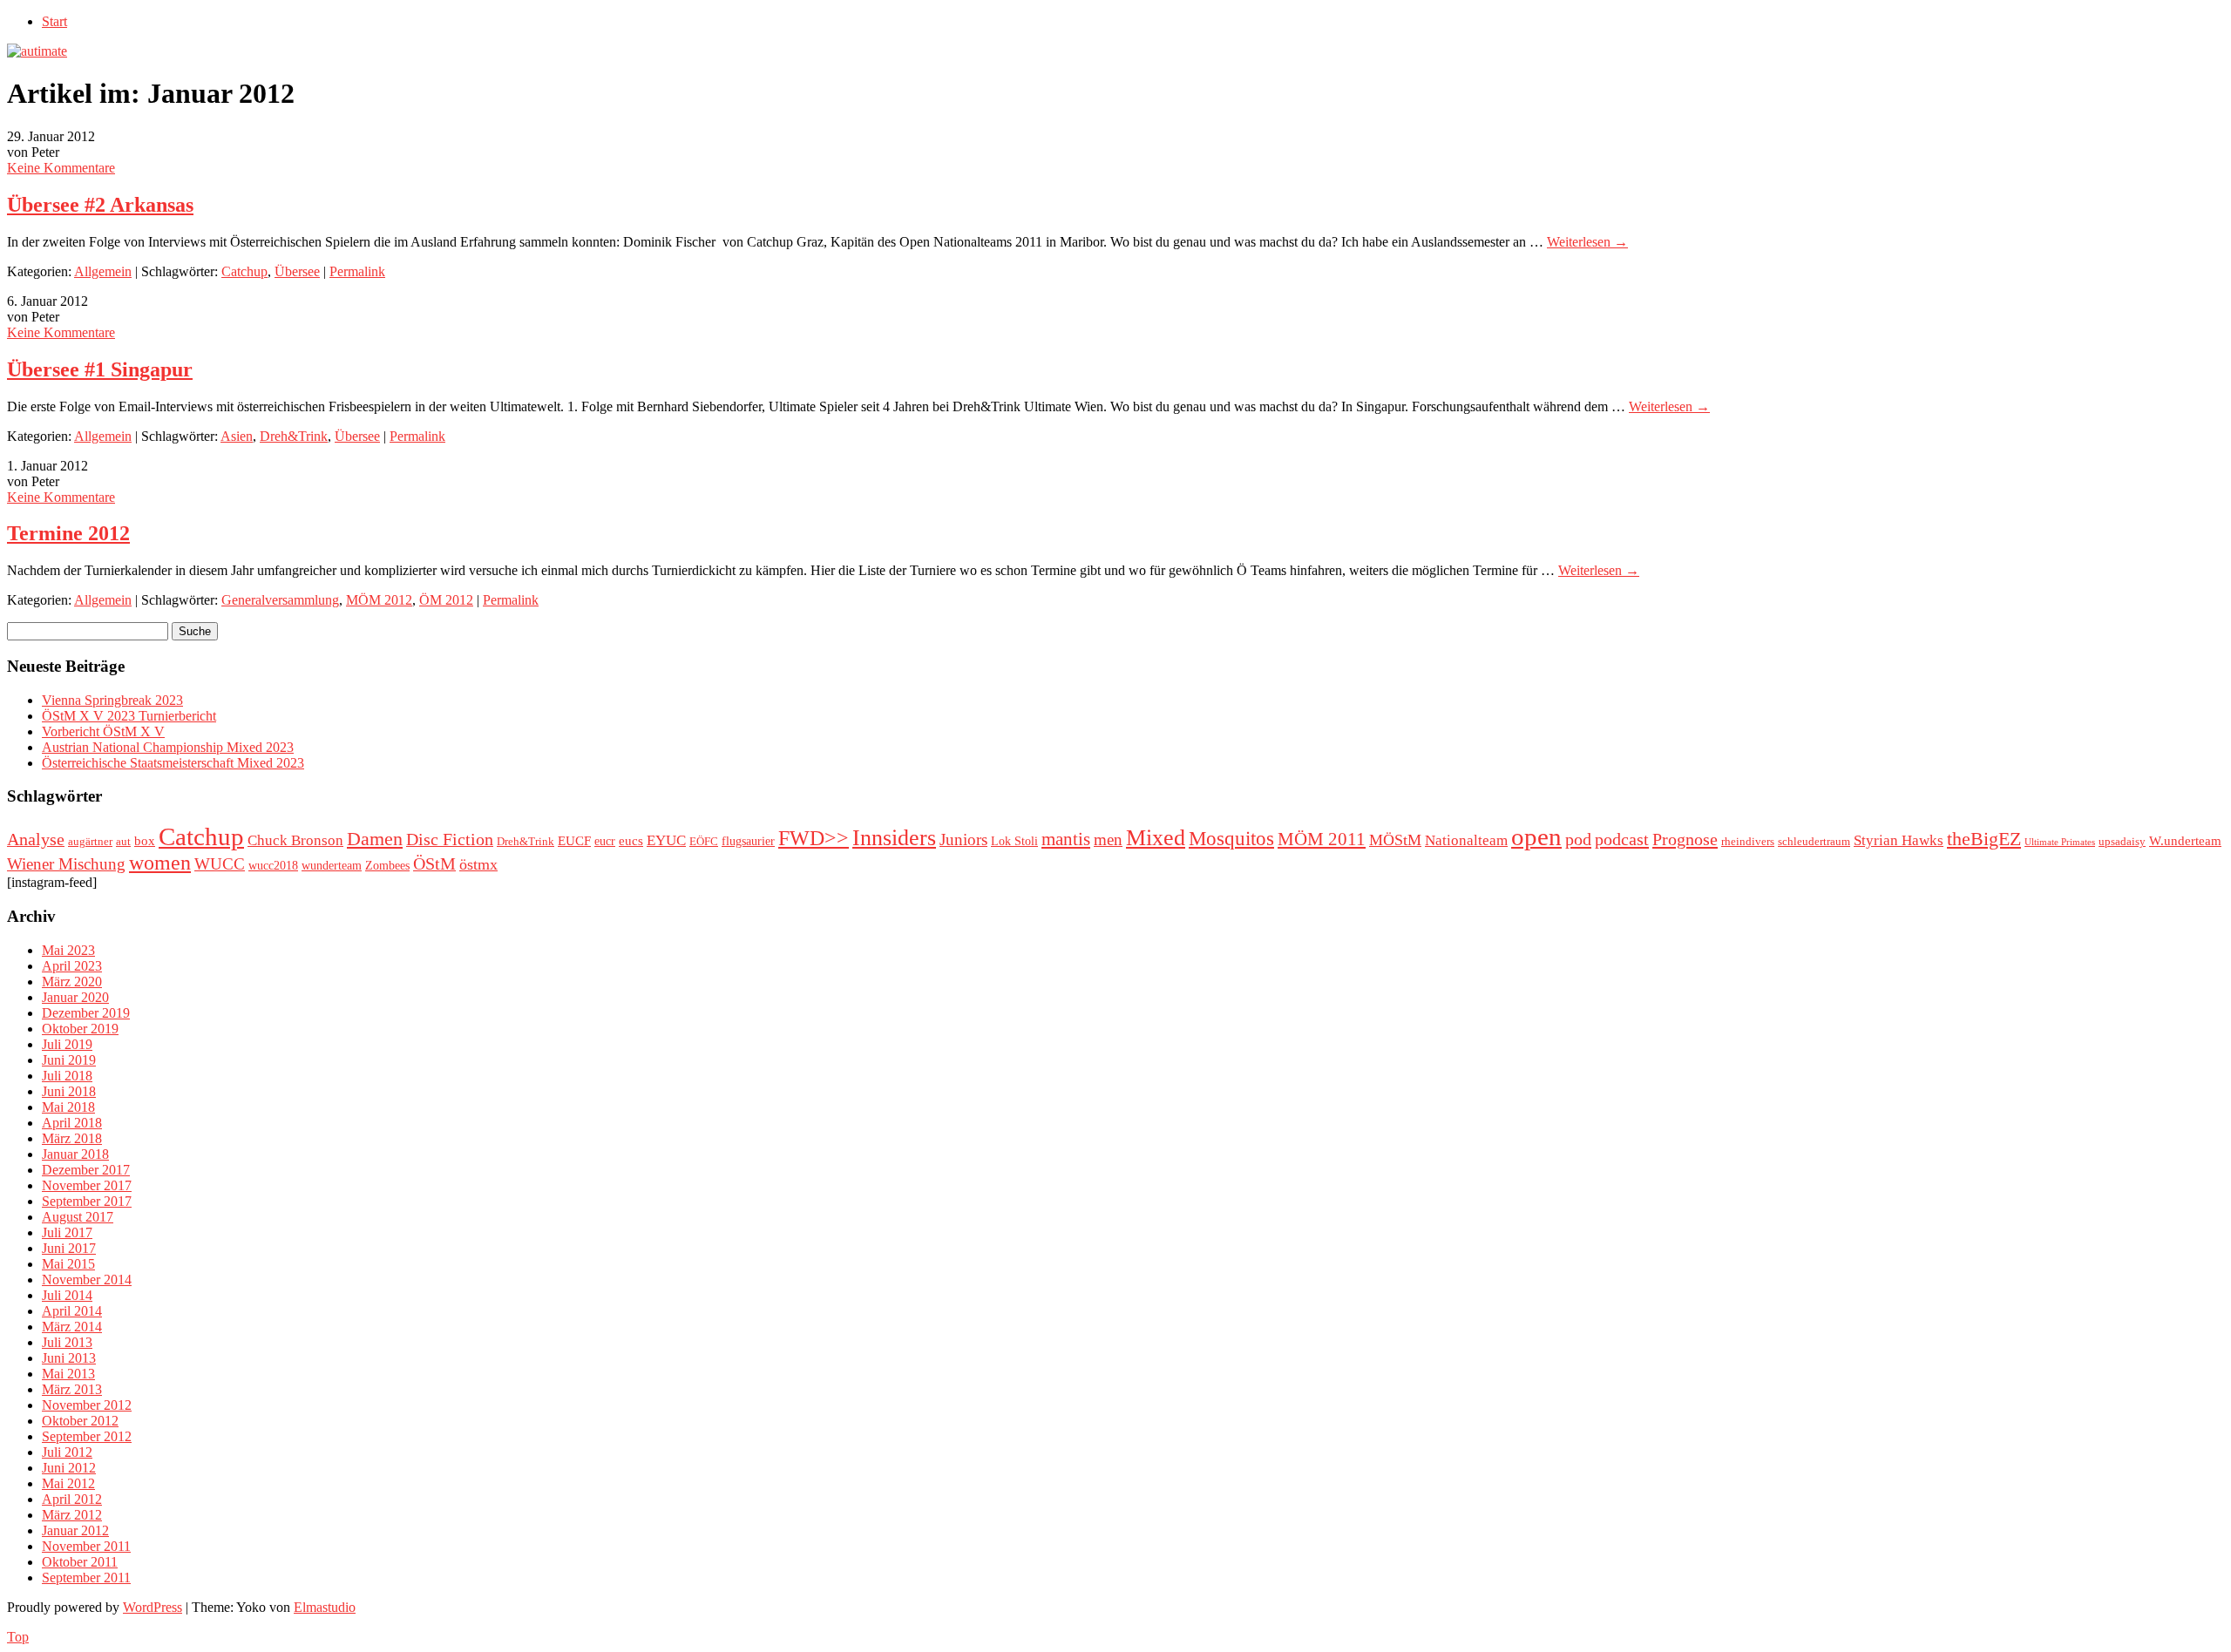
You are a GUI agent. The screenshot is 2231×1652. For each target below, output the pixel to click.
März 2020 (72, 982)
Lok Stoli (1014, 841)
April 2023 (72, 966)
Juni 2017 (69, 1248)
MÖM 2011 (1322, 839)
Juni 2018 (69, 1091)
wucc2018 (273, 865)
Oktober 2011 (80, 1562)
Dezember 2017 (86, 1170)
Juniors (963, 840)
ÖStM (434, 863)
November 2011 (86, 1546)
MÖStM (1395, 840)
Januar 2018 (75, 1154)
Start (54, 21)
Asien (237, 436)
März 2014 (72, 1327)
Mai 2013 (68, 1374)
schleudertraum (1814, 842)
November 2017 (87, 1185)
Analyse (36, 839)
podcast (1622, 839)
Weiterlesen (1587, 242)
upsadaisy (2122, 842)
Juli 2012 (67, 1452)
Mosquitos (1231, 838)
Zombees (387, 865)
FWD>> (814, 838)
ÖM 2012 (446, 600)
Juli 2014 (67, 1295)
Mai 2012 (68, 1483)
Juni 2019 (69, 1060)
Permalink (357, 271)
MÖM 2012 (379, 600)
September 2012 (87, 1436)
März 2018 (72, 1138)
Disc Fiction (450, 839)
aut (123, 842)
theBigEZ (1984, 839)
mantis (1066, 839)
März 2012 (72, 1515)
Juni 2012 (69, 1468)
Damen (375, 839)
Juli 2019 (67, 1044)
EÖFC (704, 842)
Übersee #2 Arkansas (100, 205)
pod (1578, 839)
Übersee (297, 271)
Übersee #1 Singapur (100, 369)
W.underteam (2185, 840)
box (145, 840)
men (1108, 840)
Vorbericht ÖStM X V (103, 731)
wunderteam (332, 865)
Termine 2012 (68, 533)
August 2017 (78, 1217)
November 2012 (87, 1405)
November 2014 (87, 1280)
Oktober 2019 (80, 1029)
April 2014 (72, 1311)
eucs (631, 840)
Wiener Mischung (66, 864)
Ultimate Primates (2060, 842)
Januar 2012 (75, 1530)
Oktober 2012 (80, 1421)
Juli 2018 (67, 1076)
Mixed (1156, 838)
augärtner (90, 842)
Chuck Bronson (295, 840)
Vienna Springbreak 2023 (112, 700)
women (160, 863)
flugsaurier (748, 841)
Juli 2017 (67, 1232)
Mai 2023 (68, 950)
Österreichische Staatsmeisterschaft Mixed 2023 (173, 763)
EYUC (666, 840)
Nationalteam (1466, 840)
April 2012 (72, 1499)
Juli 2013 (67, 1342)
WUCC (220, 864)
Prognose (1685, 839)
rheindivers (1748, 842)
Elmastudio (325, 1607)
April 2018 (72, 1123)
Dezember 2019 (86, 1013)
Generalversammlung (280, 600)
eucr (605, 841)
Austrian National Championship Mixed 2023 (168, 747)
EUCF (574, 840)
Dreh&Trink (294, 436)
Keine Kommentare (61, 168)
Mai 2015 (68, 1264)
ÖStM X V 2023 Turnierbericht (129, 716)
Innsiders (894, 838)
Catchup (244, 271)
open (1536, 836)
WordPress (153, 1607)
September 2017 (87, 1201)
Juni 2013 (69, 1358)
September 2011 (86, 1578)
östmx (478, 864)
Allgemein (103, 271)
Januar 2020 (75, 997)
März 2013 (72, 1389)
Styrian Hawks (1899, 840)
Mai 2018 (68, 1107)
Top (18, 1637)
